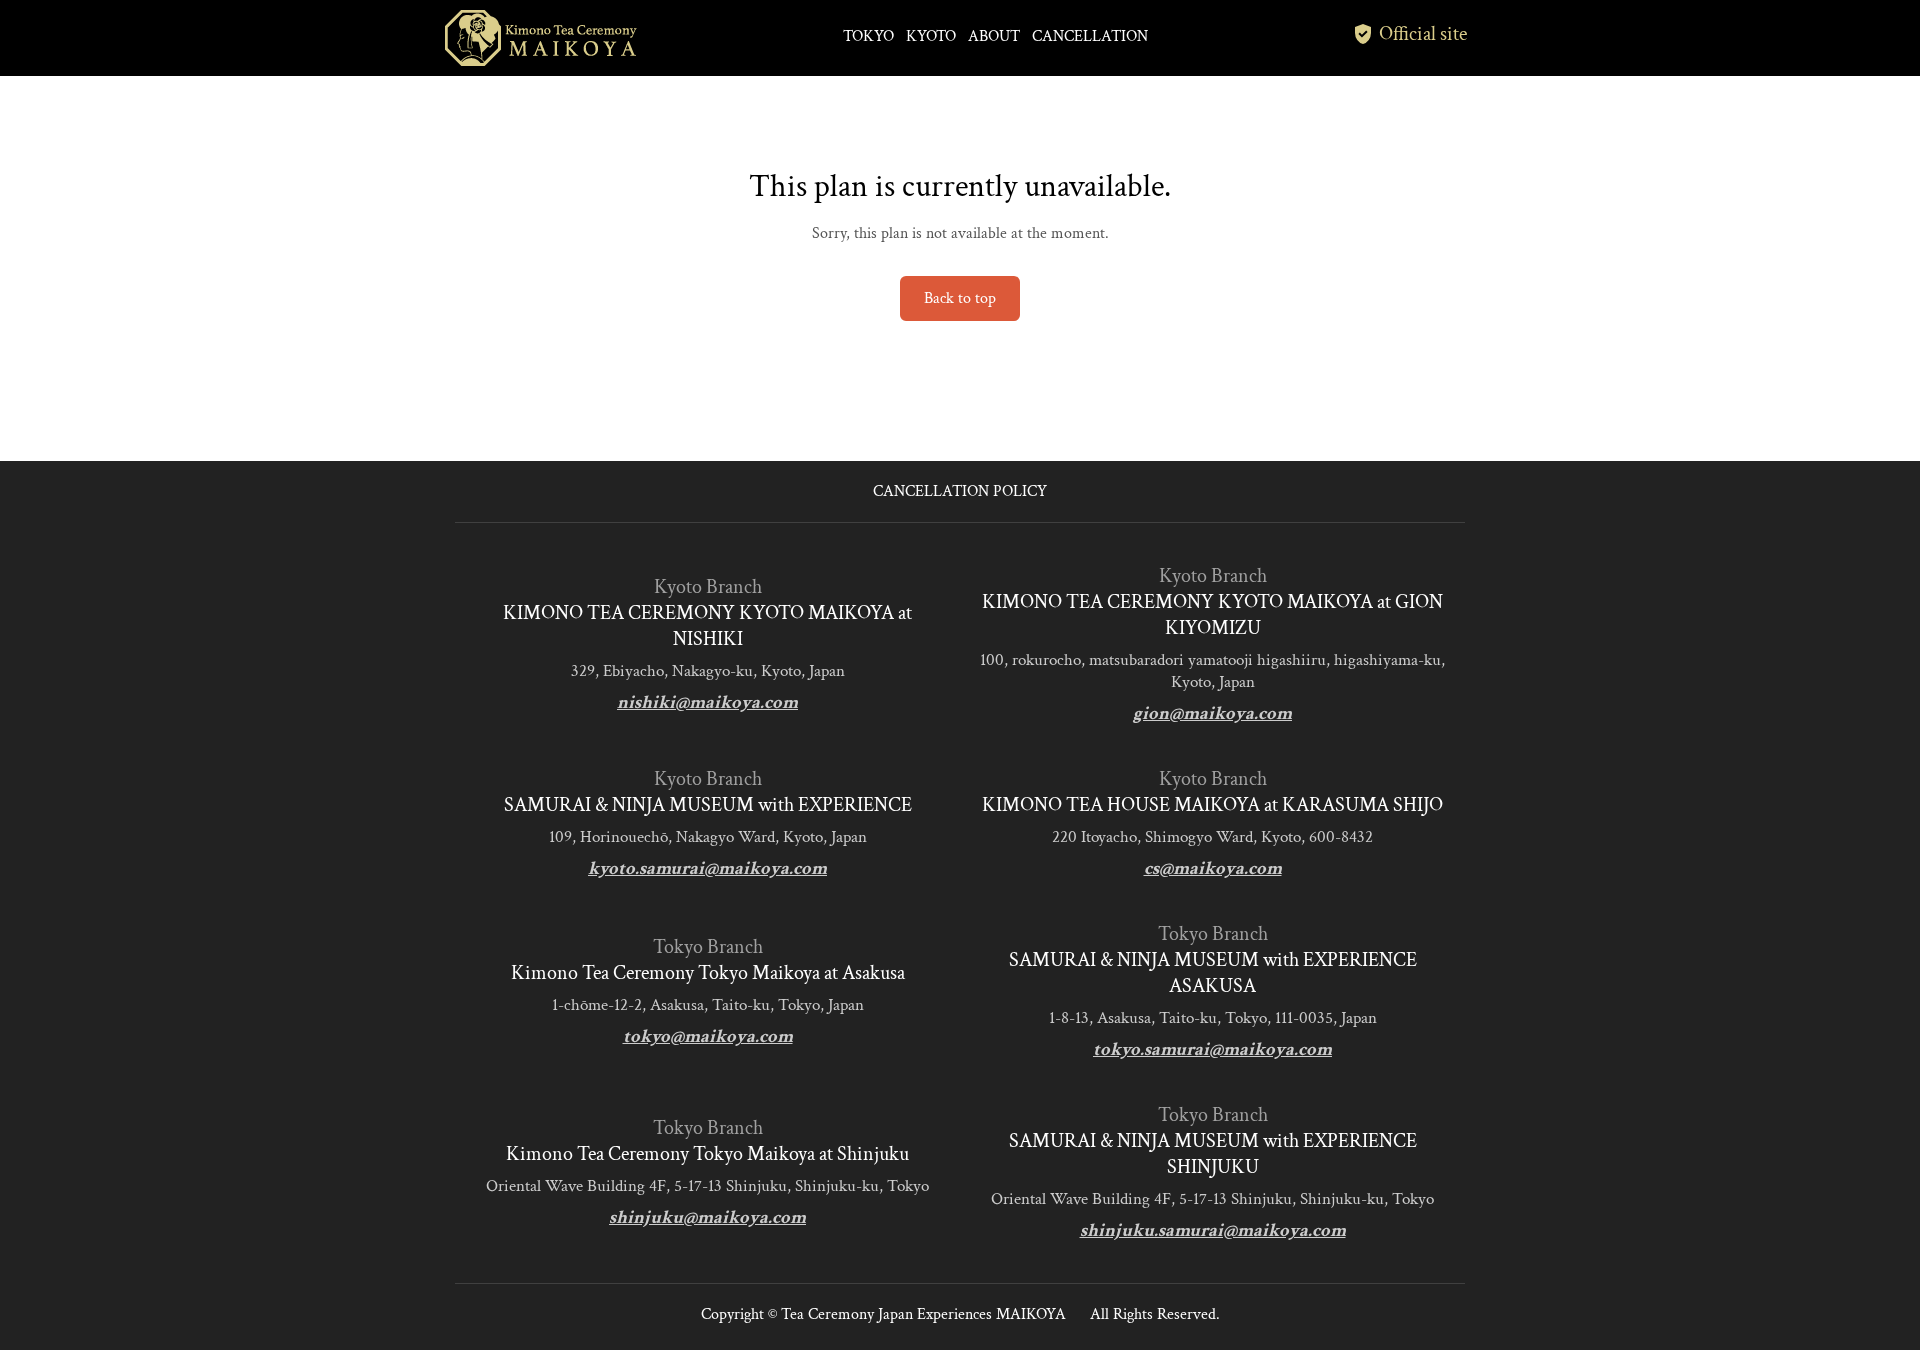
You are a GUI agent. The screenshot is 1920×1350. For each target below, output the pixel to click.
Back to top (960, 298)
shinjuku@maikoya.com (707, 1217)
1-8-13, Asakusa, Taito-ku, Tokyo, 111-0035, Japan (1213, 1018)
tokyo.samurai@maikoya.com (1212, 1049)
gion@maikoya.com (1212, 713)
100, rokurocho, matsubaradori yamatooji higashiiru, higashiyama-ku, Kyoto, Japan (1212, 671)
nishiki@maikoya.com (707, 702)
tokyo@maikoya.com (708, 1036)
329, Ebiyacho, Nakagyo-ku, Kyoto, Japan (708, 671)
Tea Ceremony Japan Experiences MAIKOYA (923, 1314)
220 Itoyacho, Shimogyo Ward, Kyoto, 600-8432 (1212, 837)
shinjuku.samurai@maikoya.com (1213, 1230)
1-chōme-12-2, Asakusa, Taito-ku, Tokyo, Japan (708, 1005)
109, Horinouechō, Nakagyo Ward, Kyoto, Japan (708, 837)
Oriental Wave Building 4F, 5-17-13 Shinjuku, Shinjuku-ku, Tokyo (707, 1186)
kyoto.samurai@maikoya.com (707, 868)
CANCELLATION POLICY (960, 491)
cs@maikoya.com (1213, 868)
